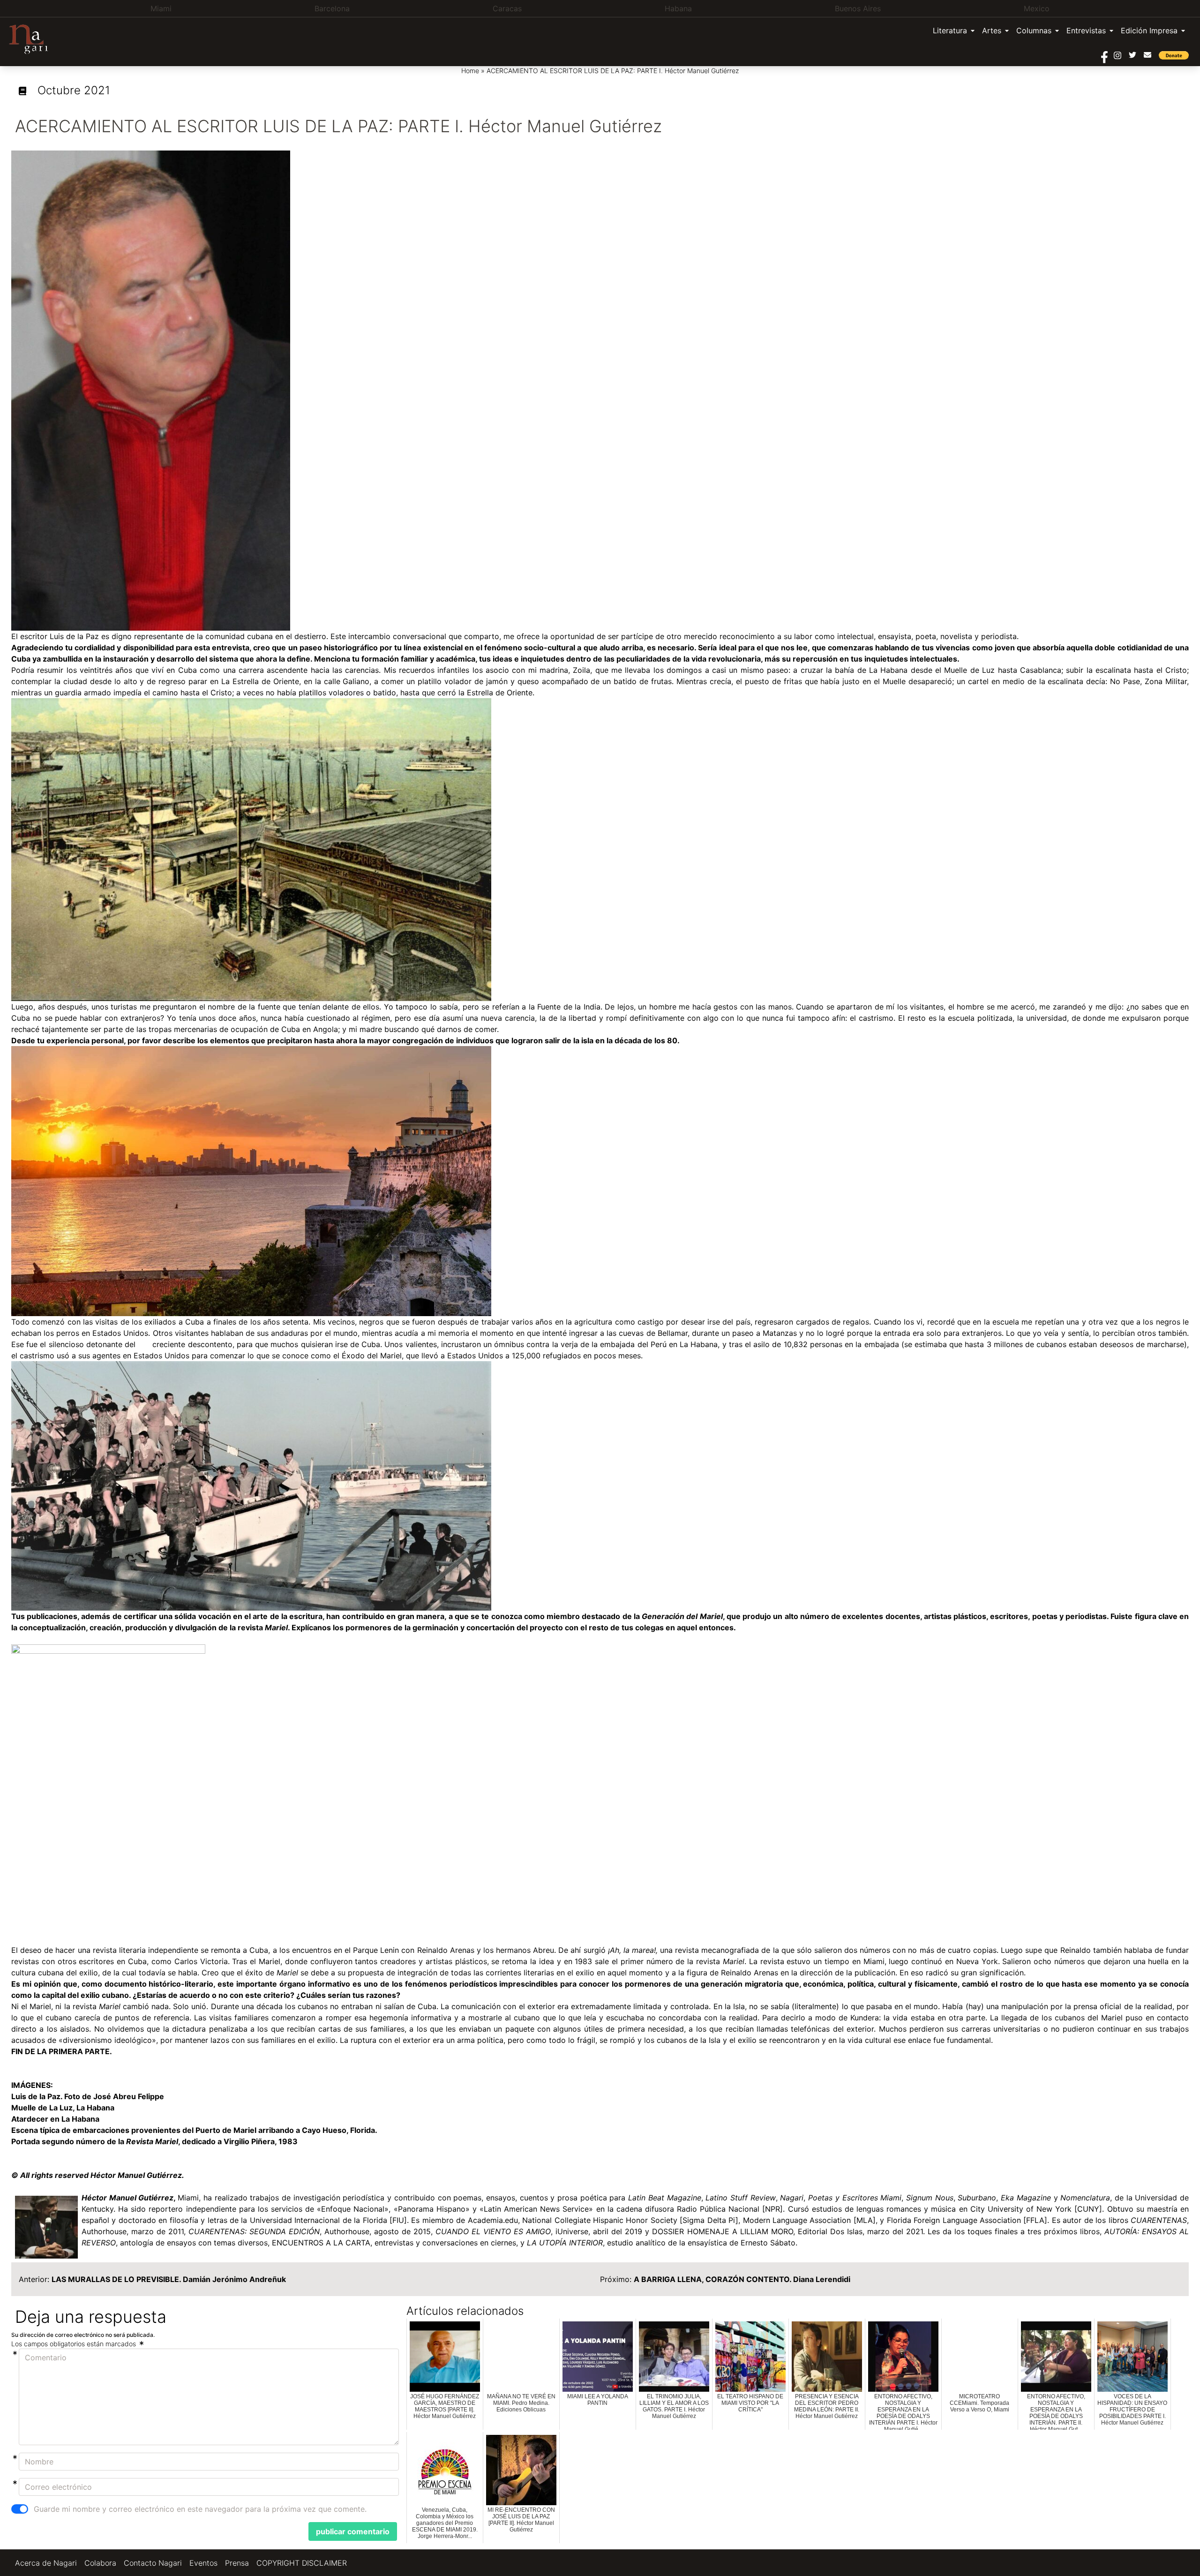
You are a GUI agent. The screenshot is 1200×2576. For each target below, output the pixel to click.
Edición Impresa (1149, 30)
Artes (992, 30)
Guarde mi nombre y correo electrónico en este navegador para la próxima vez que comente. (200, 2509)
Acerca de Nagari (46, 2563)
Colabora (100, 2563)
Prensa (237, 2563)
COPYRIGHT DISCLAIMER (302, 2563)
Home (470, 71)
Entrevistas (1086, 30)
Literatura (950, 30)
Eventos (203, 2563)
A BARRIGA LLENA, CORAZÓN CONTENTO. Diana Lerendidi (742, 2279)
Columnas (1034, 30)
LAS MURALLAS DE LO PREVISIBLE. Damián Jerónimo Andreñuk (169, 2279)
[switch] (20, 2509)
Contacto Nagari (153, 2563)
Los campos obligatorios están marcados (75, 2344)
